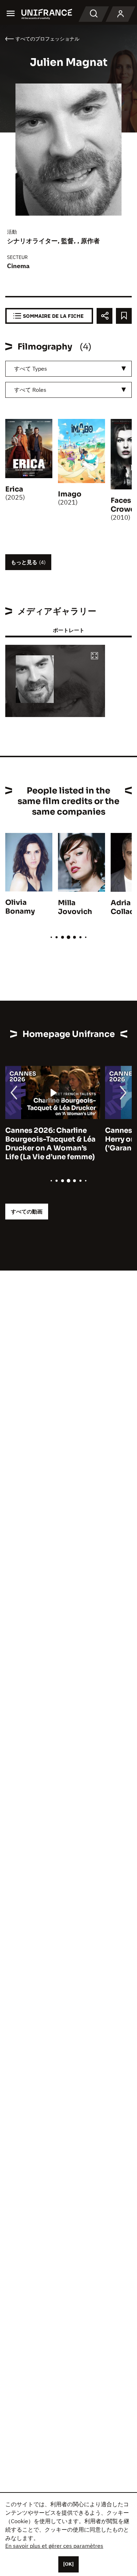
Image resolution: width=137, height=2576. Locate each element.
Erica (14, 489)
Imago (70, 494)
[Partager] (105, 316)
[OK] (68, 2564)
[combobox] (68, 369)
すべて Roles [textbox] (30, 390)
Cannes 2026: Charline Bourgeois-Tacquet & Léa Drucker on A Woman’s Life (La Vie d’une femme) (50, 1144)
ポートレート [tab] (68, 630)
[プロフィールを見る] (120, 14)
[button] (94, 656)
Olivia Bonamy (20, 907)
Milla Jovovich (75, 907)
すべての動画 (27, 1212)
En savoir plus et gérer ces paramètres (54, 2546)
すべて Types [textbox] (31, 369)
